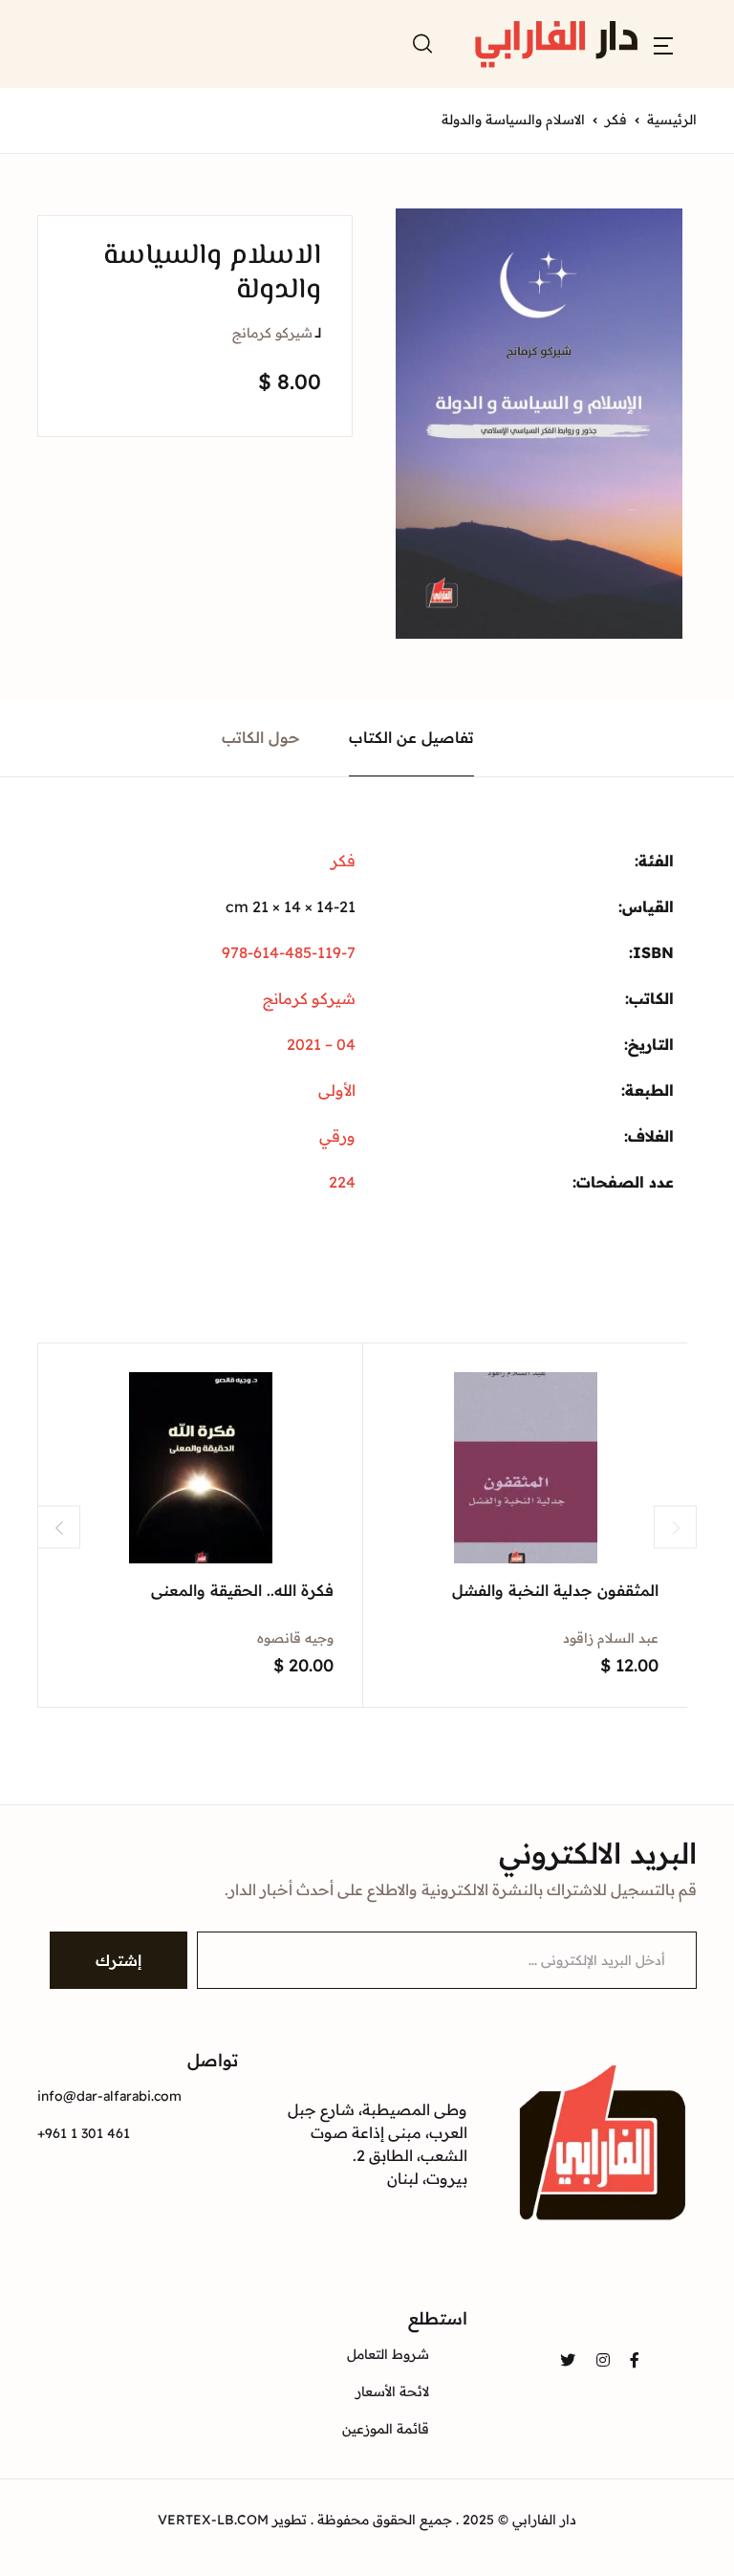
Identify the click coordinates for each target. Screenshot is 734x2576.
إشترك (119, 1960)
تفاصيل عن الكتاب (411, 737)
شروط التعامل (388, 2354)
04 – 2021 (321, 1044)
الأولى (337, 1090)
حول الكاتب (261, 737)
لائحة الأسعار (392, 2391)
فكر (616, 120)
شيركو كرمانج (272, 333)
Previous (59, 1528)
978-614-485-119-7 (289, 952)
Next (675, 1528)
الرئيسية (672, 120)
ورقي (337, 1136)
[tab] (412, 738)
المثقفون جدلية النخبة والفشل (555, 1590)
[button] (663, 44)
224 (342, 1182)
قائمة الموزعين (386, 2429)
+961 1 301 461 (84, 2133)
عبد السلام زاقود (611, 1638)
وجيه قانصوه (295, 1638)
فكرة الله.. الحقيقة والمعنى (242, 1590)
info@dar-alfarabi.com (109, 2096)
